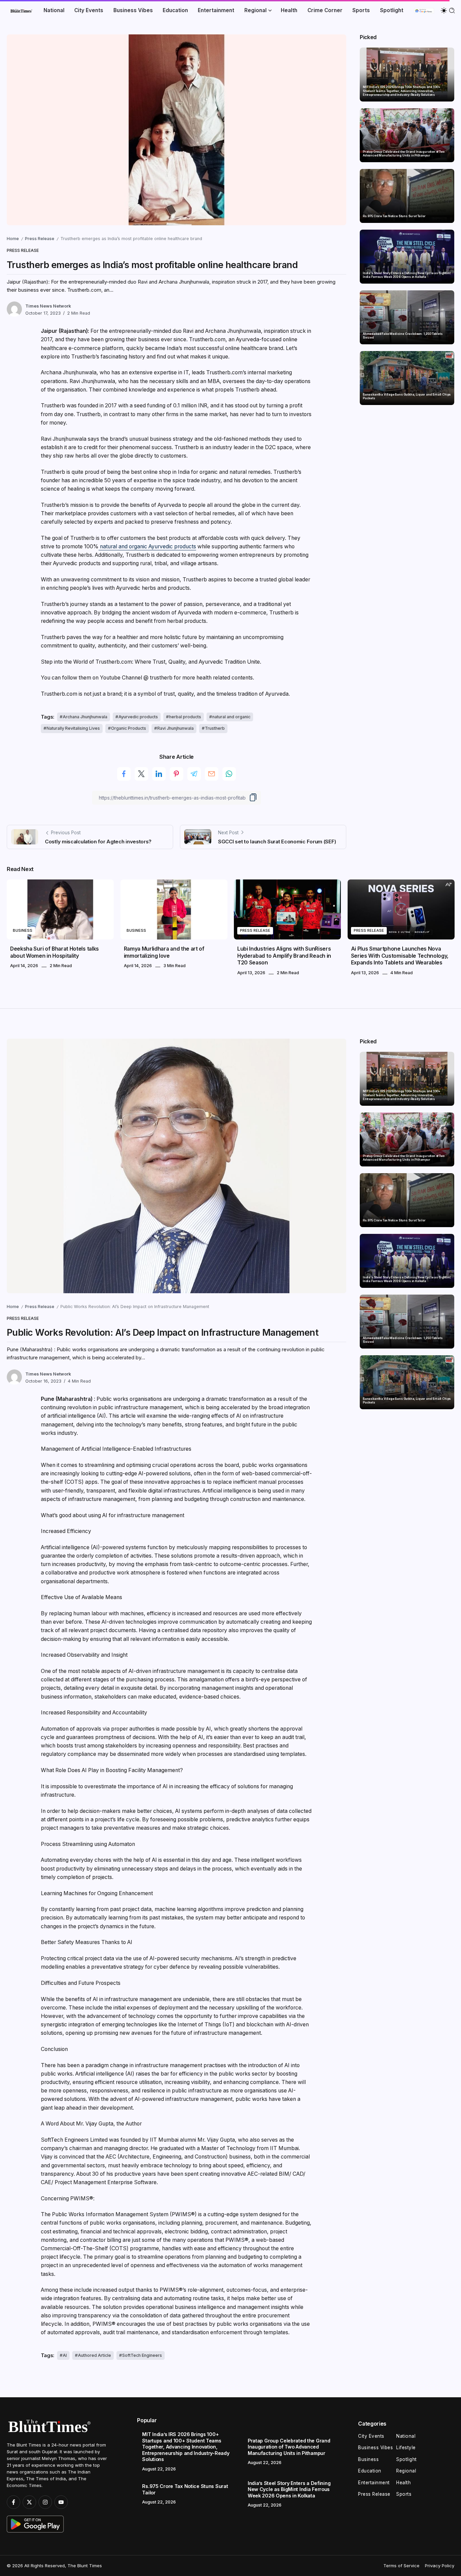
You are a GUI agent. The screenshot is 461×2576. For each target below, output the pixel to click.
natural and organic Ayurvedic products (147, 546)
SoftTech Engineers (142, 2355)
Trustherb (215, 728)
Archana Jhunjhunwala (85, 717)
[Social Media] (13, 2502)
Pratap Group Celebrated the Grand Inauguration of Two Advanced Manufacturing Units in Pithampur (404, 154)
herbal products (185, 717)
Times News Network (48, 306)
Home (13, 239)
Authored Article (94, 2355)
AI (65, 2355)
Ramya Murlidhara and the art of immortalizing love (164, 952)
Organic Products (129, 728)
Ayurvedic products (138, 717)
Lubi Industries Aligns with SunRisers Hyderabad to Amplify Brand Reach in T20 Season (284, 956)
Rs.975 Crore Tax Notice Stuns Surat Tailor (394, 216)
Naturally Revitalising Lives (73, 728)
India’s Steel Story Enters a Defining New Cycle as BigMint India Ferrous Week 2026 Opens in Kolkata (407, 275)
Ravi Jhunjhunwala (175, 728)
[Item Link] (407, 75)
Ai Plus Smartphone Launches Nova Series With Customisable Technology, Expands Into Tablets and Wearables (400, 956)
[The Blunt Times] (21, 10)
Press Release (40, 239)
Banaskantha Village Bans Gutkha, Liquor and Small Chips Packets (407, 396)
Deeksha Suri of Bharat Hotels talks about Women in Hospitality (55, 952)
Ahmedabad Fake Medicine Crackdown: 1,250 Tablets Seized (403, 336)
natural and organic (231, 717)
